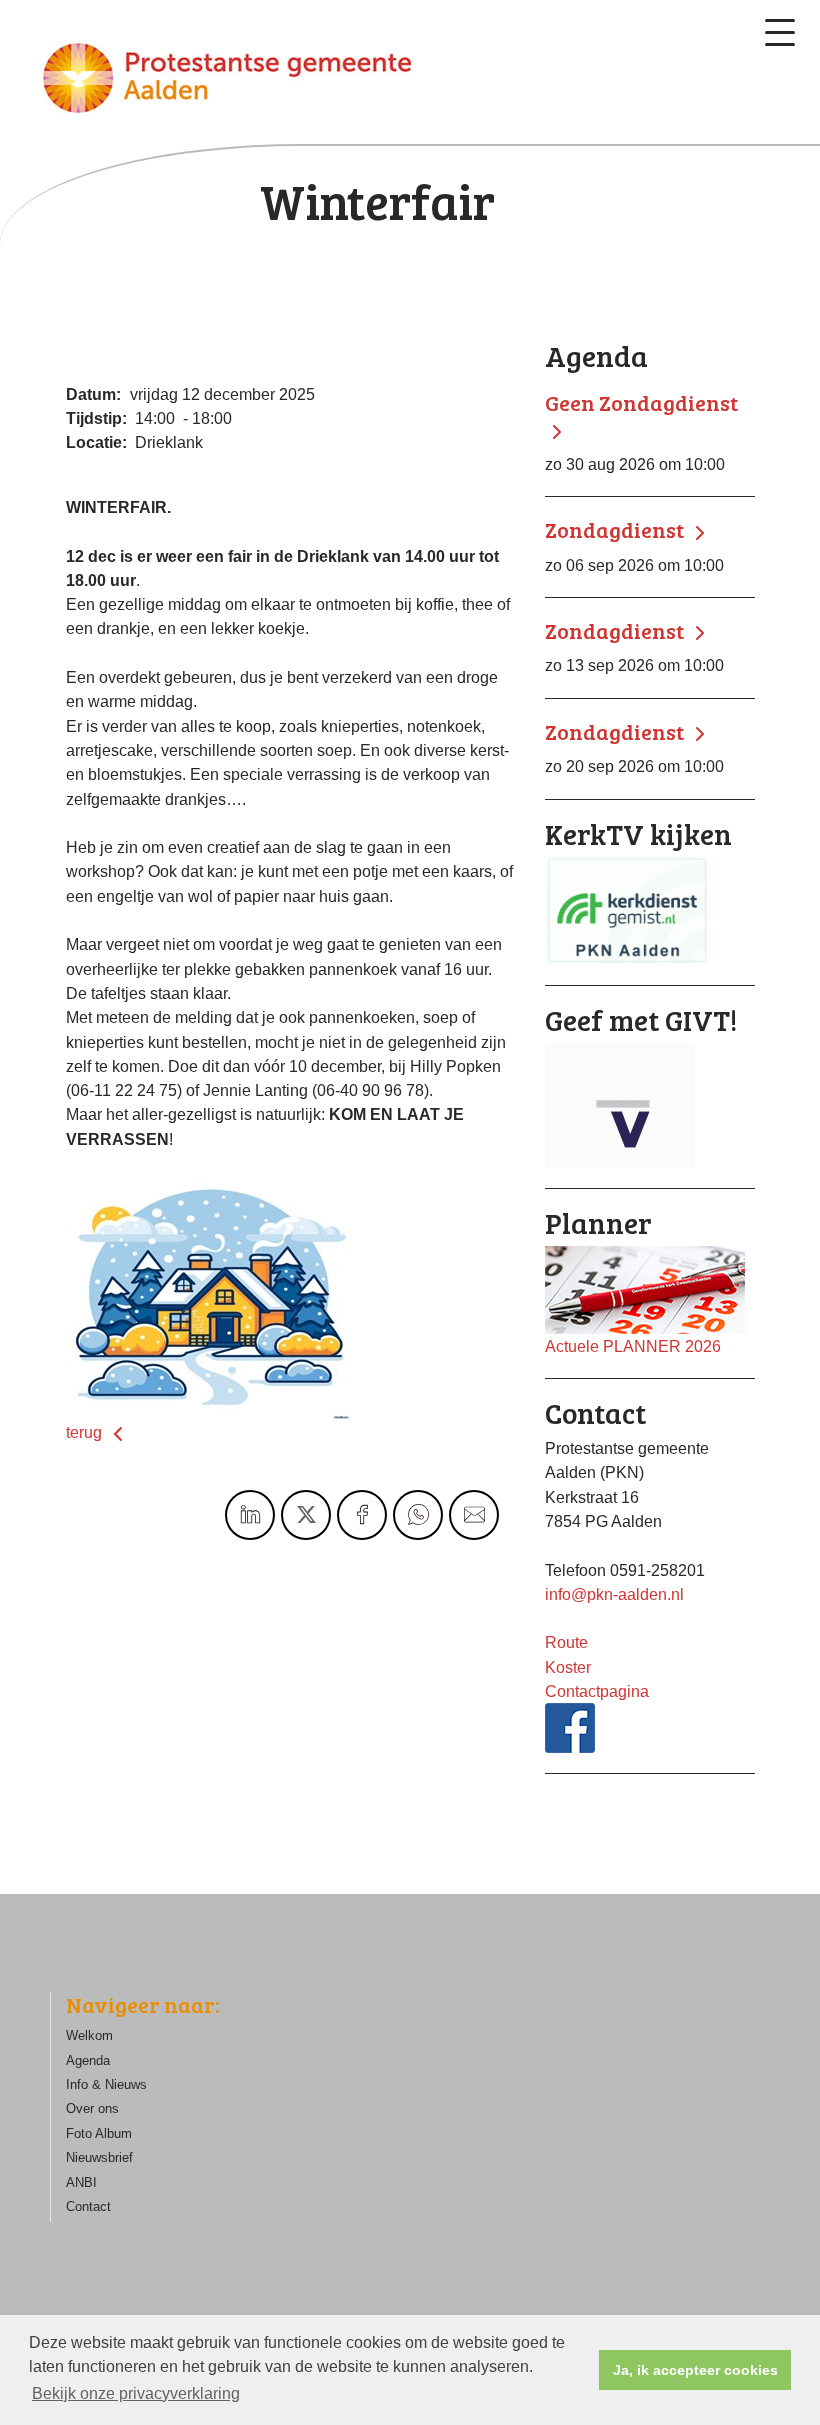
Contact (88, 2206)
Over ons (92, 2108)
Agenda (88, 2060)
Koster (568, 1667)
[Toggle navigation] (780, 32)
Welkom (89, 2035)
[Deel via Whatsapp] (418, 1515)
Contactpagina (597, 1691)
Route (566, 1642)
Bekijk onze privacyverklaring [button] (136, 2393)
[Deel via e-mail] (474, 1515)
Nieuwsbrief (99, 2157)
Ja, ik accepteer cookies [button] (695, 2370)
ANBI (81, 2182)
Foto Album (99, 2133)
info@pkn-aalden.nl (614, 1594)
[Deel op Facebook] (362, 1515)
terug (86, 1432)
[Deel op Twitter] (306, 1515)
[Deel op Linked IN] (250, 1515)
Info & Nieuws (106, 2084)
